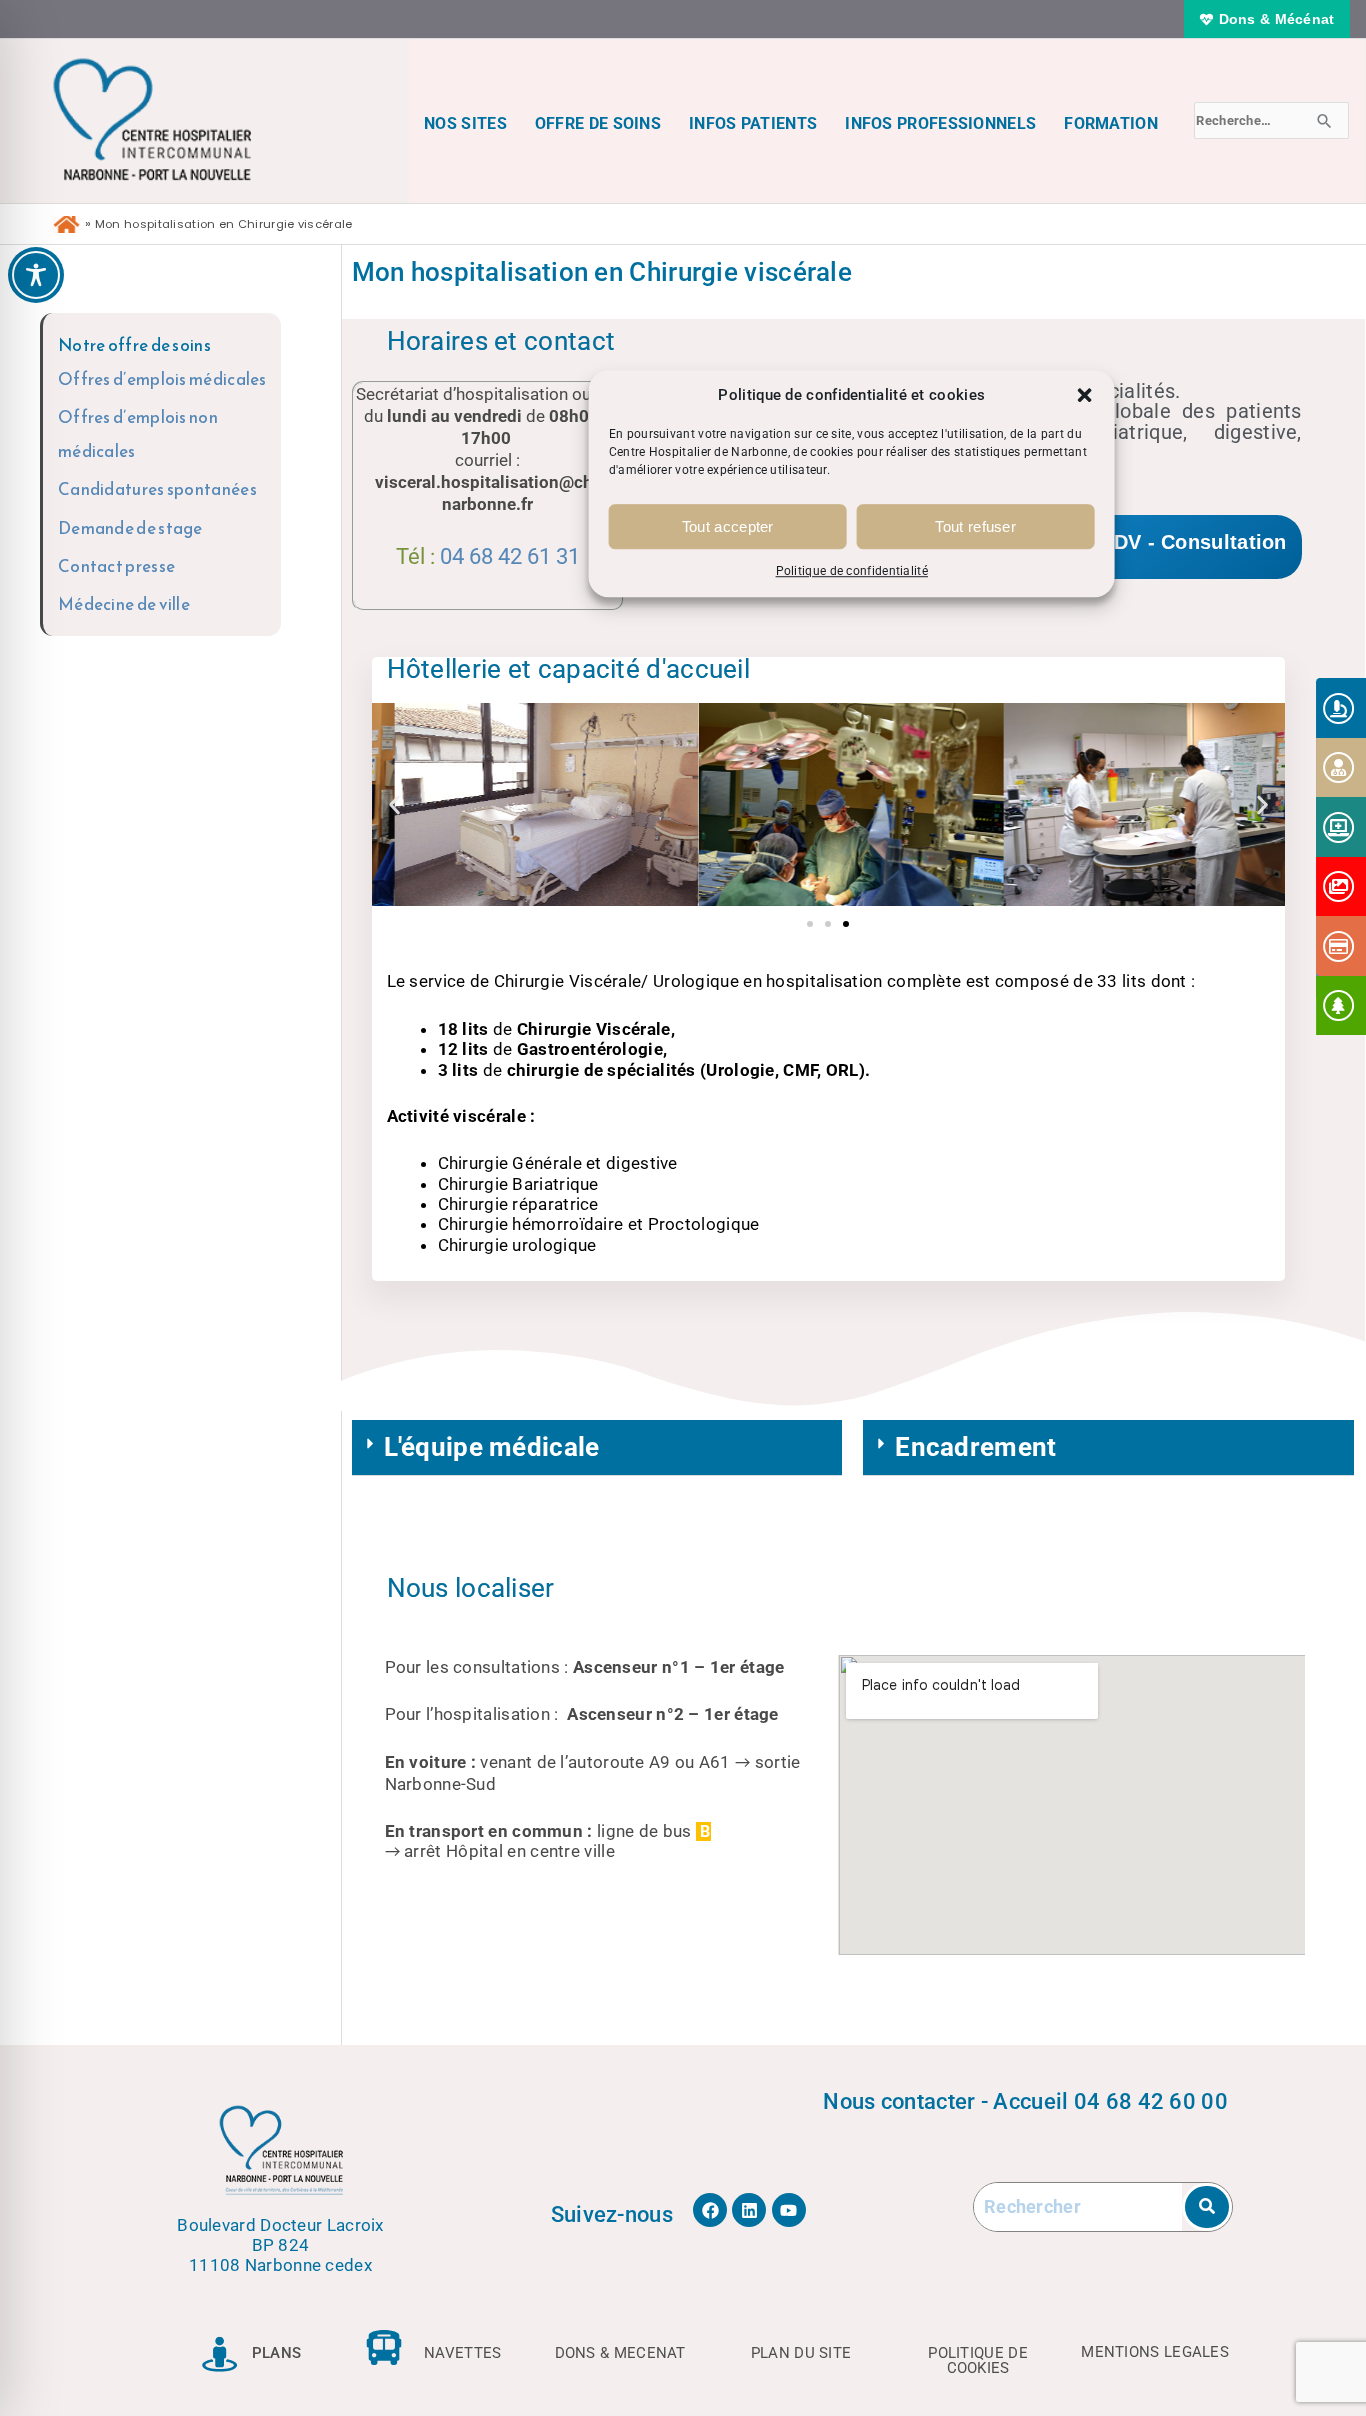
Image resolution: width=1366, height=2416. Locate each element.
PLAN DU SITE (801, 2353)
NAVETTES (462, 2353)
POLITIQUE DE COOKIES (978, 2360)
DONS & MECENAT (620, 2353)
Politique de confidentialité (852, 572)
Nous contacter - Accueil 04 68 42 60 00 (1025, 2101)
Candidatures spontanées (157, 489)
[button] (1085, 395)
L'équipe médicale (492, 1447)
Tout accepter (728, 526)
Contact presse (116, 566)
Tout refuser (975, 526)
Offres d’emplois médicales (162, 379)
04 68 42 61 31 (510, 556)
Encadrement (975, 1447)
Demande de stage (130, 528)
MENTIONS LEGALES (1155, 2352)
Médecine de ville (124, 604)
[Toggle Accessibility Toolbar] (36, 275)
